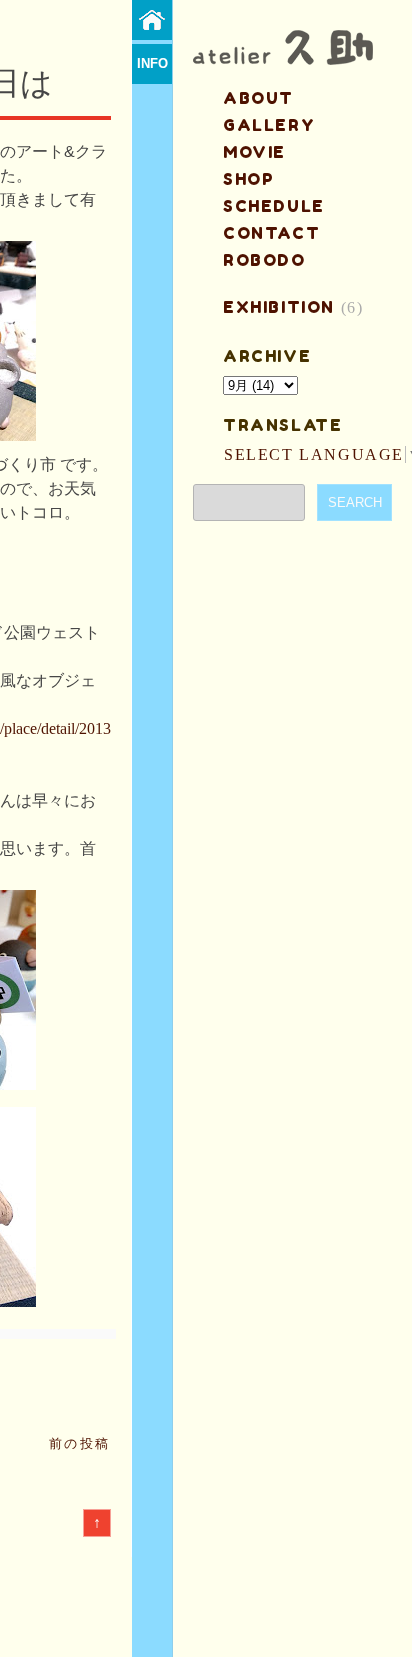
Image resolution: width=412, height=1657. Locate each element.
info (152, 63)
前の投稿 (80, 1443)
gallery (269, 125)
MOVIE (254, 152)
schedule (274, 206)
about (258, 98)
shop (248, 179)
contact (271, 233)
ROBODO (264, 260)
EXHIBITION (279, 307)
